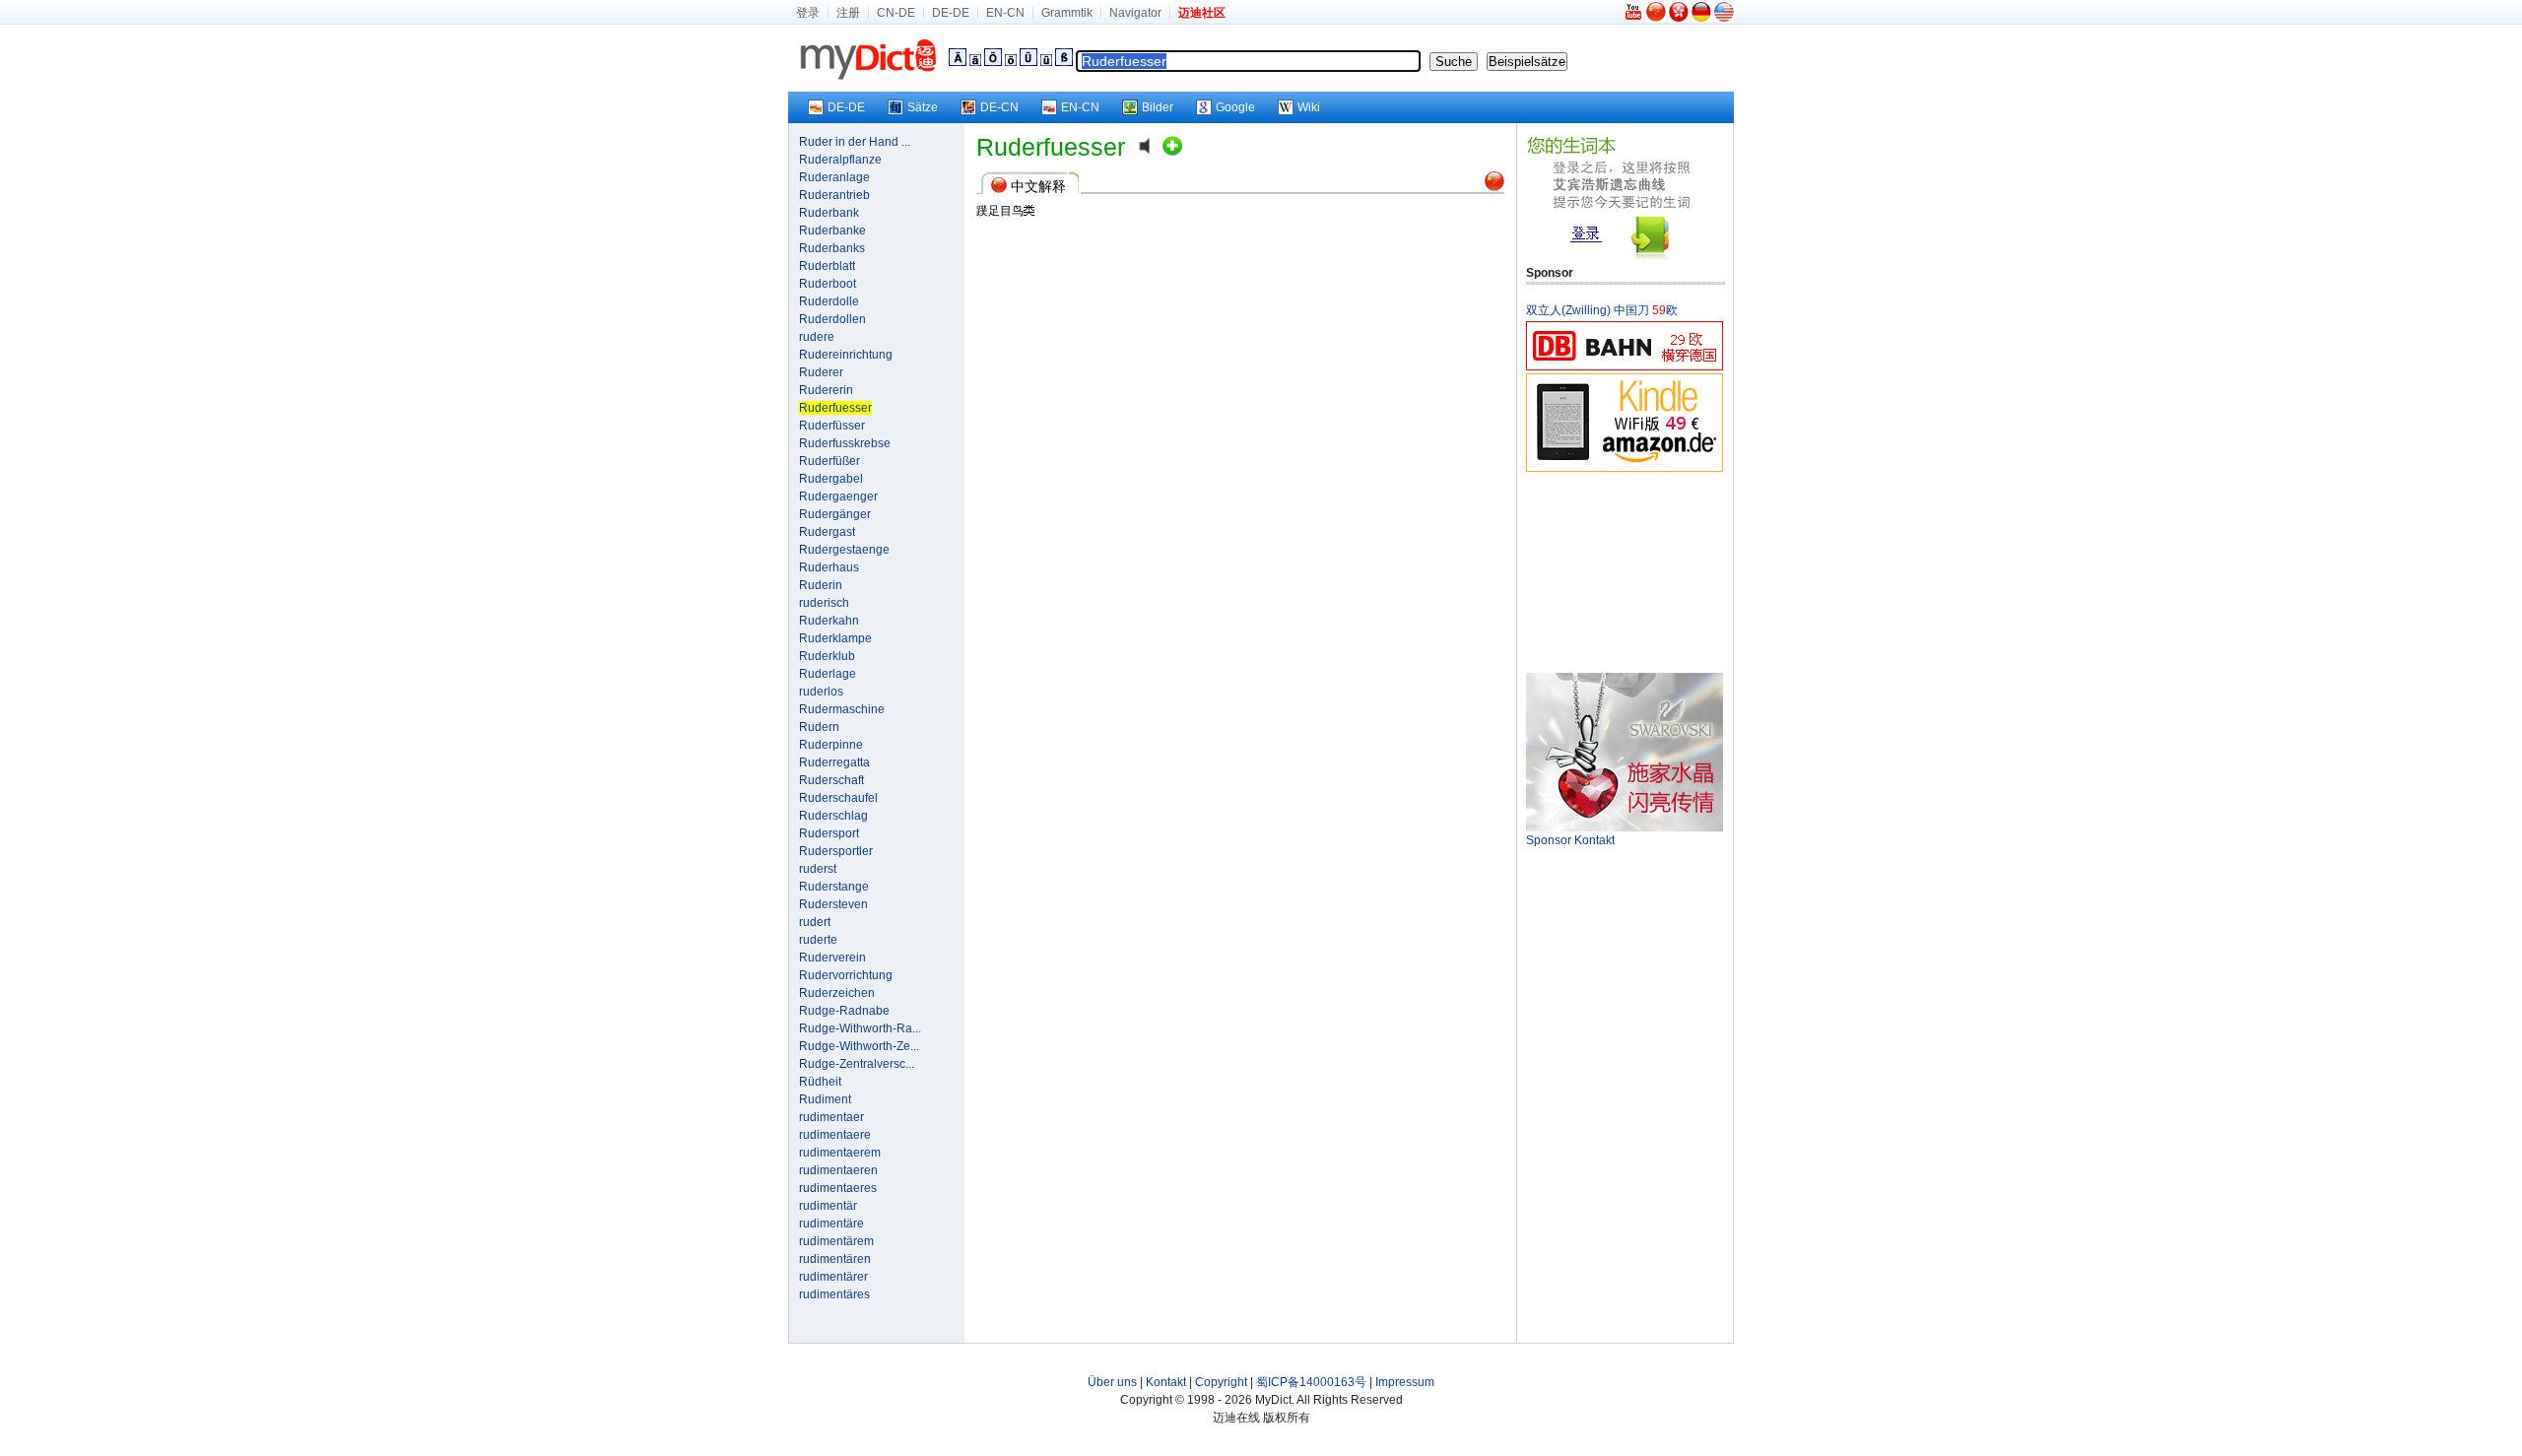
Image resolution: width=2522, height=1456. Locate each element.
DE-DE (951, 13)
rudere (817, 337)
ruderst (818, 869)
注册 (848, 13)
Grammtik (1067, 13)
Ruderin (821, 585)
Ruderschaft (831, 780)
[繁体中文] (1679, 18)
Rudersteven (833, 904)
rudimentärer (833, 1277)
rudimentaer (831, 1117)
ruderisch (824, 603)
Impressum (1405, 1382)
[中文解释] (1494, 187)
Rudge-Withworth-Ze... (859, 1046)
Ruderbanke (832, 231)
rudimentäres (834, 1294)
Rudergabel (831, 479)
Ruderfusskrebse (845, 443)
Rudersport (829, 833)
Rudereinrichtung (846, 355)
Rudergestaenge (844, 550)
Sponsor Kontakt (1570, 840)
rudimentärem (836, 1241)
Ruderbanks (832, 248)
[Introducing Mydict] (1634, 18)
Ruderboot (828, 284)
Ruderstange (834, 887)
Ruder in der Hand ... (855, 142)
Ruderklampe (835, 638)
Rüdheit (820, 1082)
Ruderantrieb (834, 195)
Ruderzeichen (837, 993)
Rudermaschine (842, 709)
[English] (1724, 18)
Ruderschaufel (838, 798)
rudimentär (828, 1206)
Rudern (819, 727)
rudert (815, 922)
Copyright (1221, 1382)
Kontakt (1166, 1382)
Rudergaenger (838, 496)
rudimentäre (831, 1224)
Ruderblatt (827, 266)
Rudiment (825, 1099)
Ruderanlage (834, 177)
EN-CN (1005, 13)
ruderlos (821, 692)
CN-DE (896, 13)
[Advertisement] (1625, 571)
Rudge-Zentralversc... (857, 1064)
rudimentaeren (838, 1170)
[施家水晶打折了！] (1625, 827)
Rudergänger (835, 514)
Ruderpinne (831, 745)
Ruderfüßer (830, 461)
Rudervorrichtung (846, 975)
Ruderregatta (834, 762)
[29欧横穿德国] (1625, 367)
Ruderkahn (829, 621)
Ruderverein (832, 958)
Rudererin (826, 390)
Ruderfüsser (832, 426)
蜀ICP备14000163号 (1311, 1382)
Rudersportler (836, 851)
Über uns (1112, 1382)
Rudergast (827, 532)
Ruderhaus (829, 567)
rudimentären (835, 1259)
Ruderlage (828, 674)
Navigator (1135, 13)
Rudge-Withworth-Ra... (860, 1028)
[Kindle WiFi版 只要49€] (1625, 468)
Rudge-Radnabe (844, 1011)
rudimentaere (835, 1135)
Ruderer (821, 372)
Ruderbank (829, 213)
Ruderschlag (833, 816)
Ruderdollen (832, 319)
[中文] (1656, 18)
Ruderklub (827, 656)
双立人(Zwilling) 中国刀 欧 (1602, 310)
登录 (808, 13)
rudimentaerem (840, 1153)
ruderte (818, 940)
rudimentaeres (838, 1188)
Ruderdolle (829, 301)
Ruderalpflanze (840, 160)
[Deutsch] (1701, 18)
